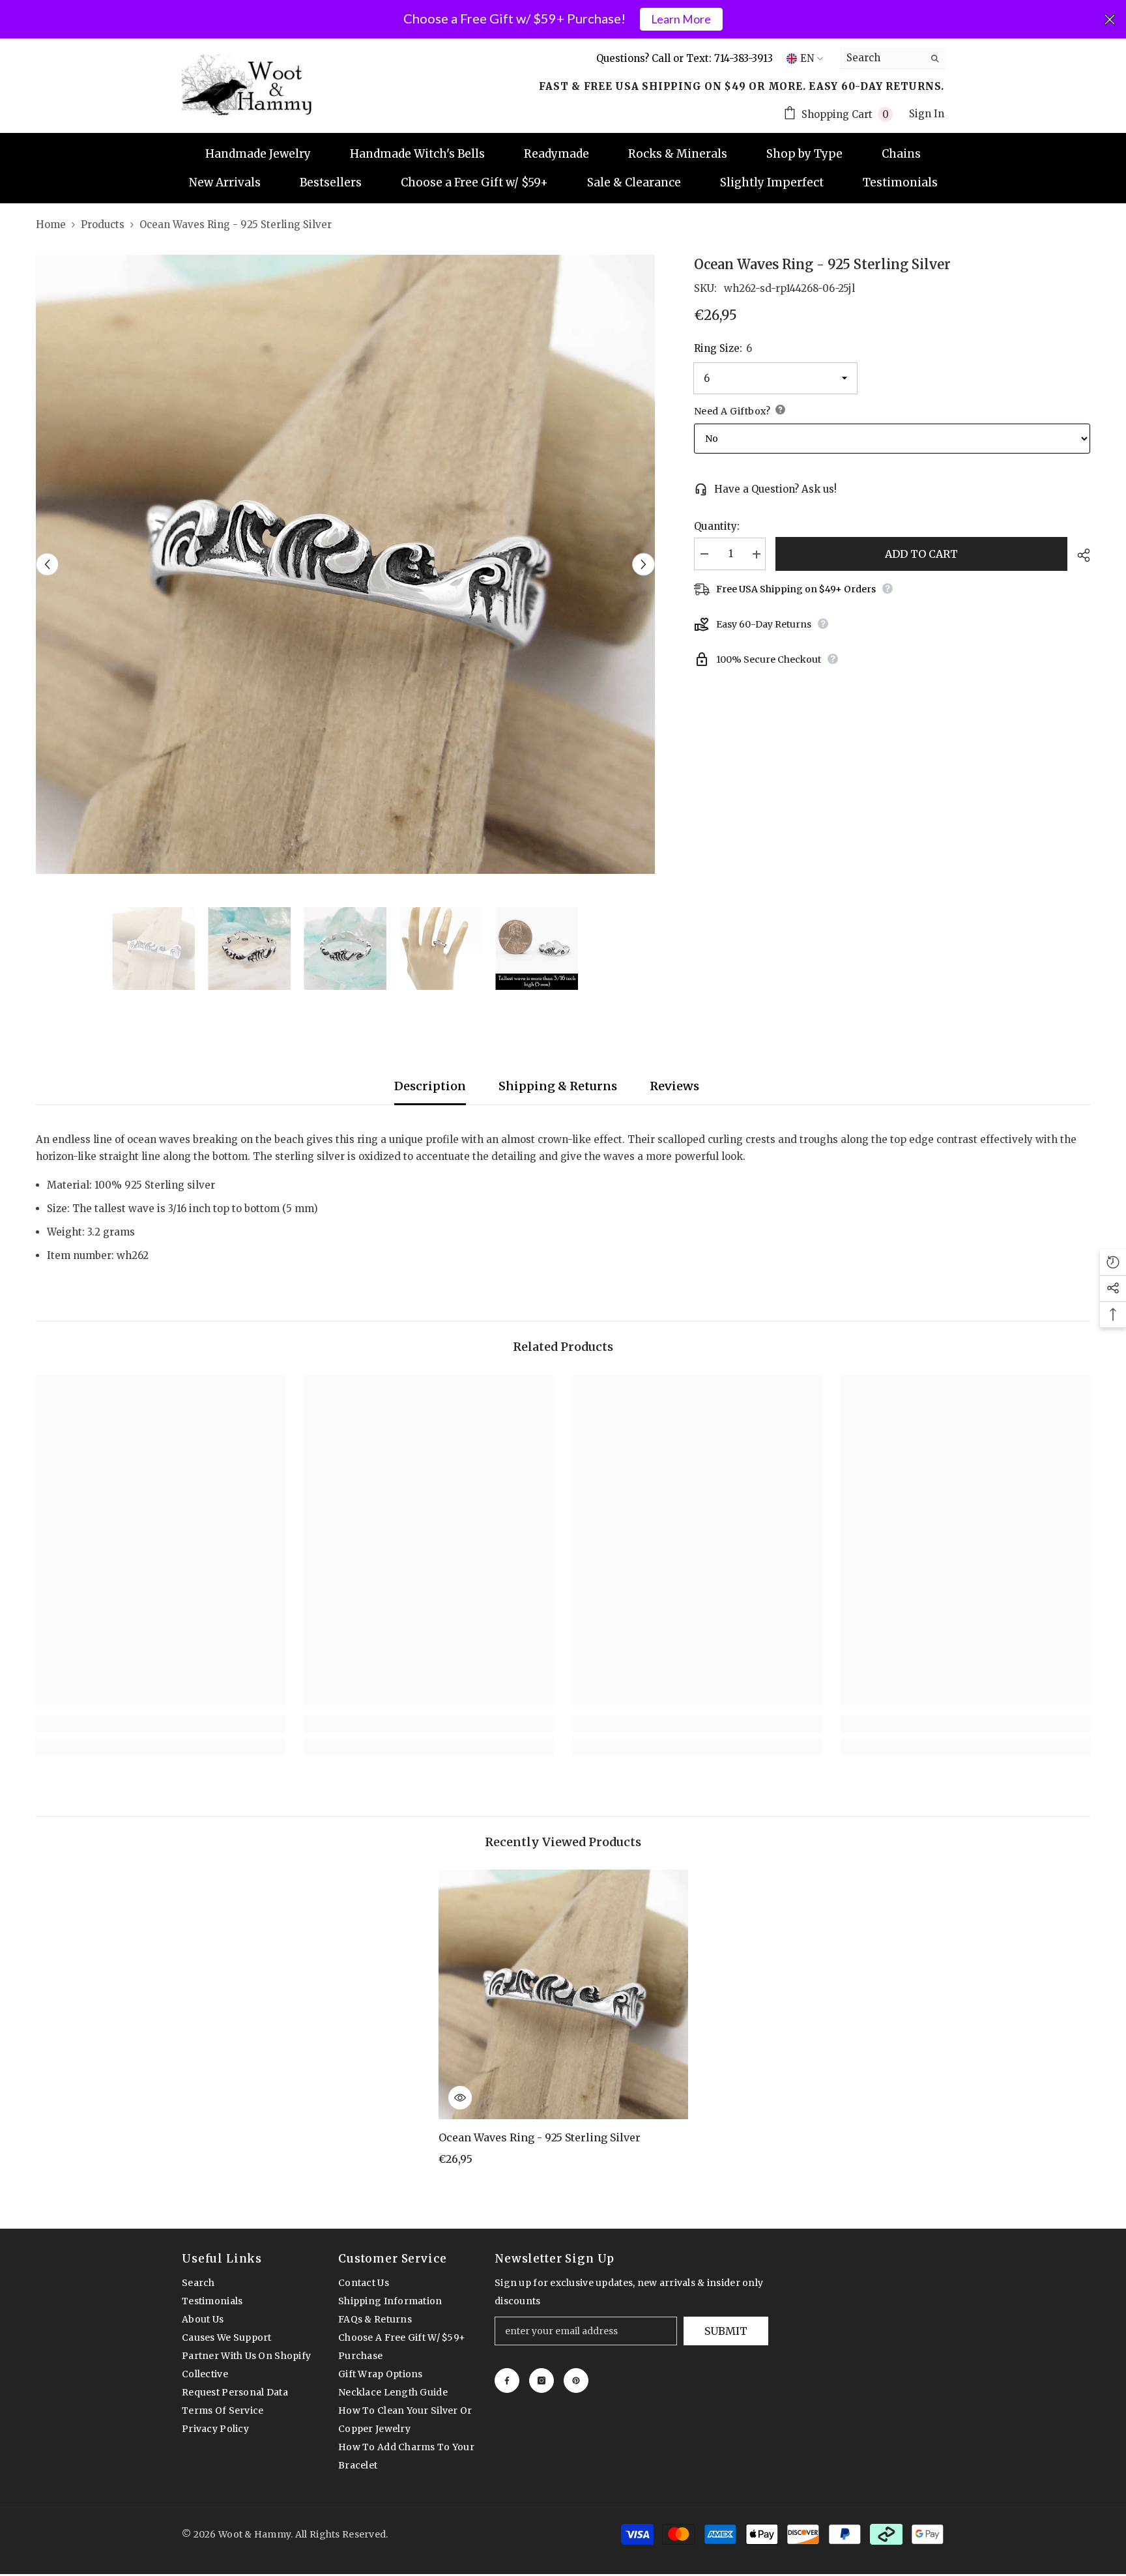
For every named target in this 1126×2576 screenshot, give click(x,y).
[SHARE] (1079, 555)
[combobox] (882, 58)
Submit (726, 2331)
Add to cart (921, 554)
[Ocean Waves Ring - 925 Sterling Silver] (563, 1994)
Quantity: (717, 527)
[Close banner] (1110, 20)
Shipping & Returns (558, 1086)
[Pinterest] (576, 2381)
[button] (47, 565)
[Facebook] (507, 2381)
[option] (345, 564)
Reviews (674, 1086)
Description (430, 1086)
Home (51, 224)
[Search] (892, 58)
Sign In (927, 114)
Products (103, 224)
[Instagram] (541, 2381)
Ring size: (723, 348)
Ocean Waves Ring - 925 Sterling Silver (540, 2137)
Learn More (681, 19)
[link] (160, 1724)
